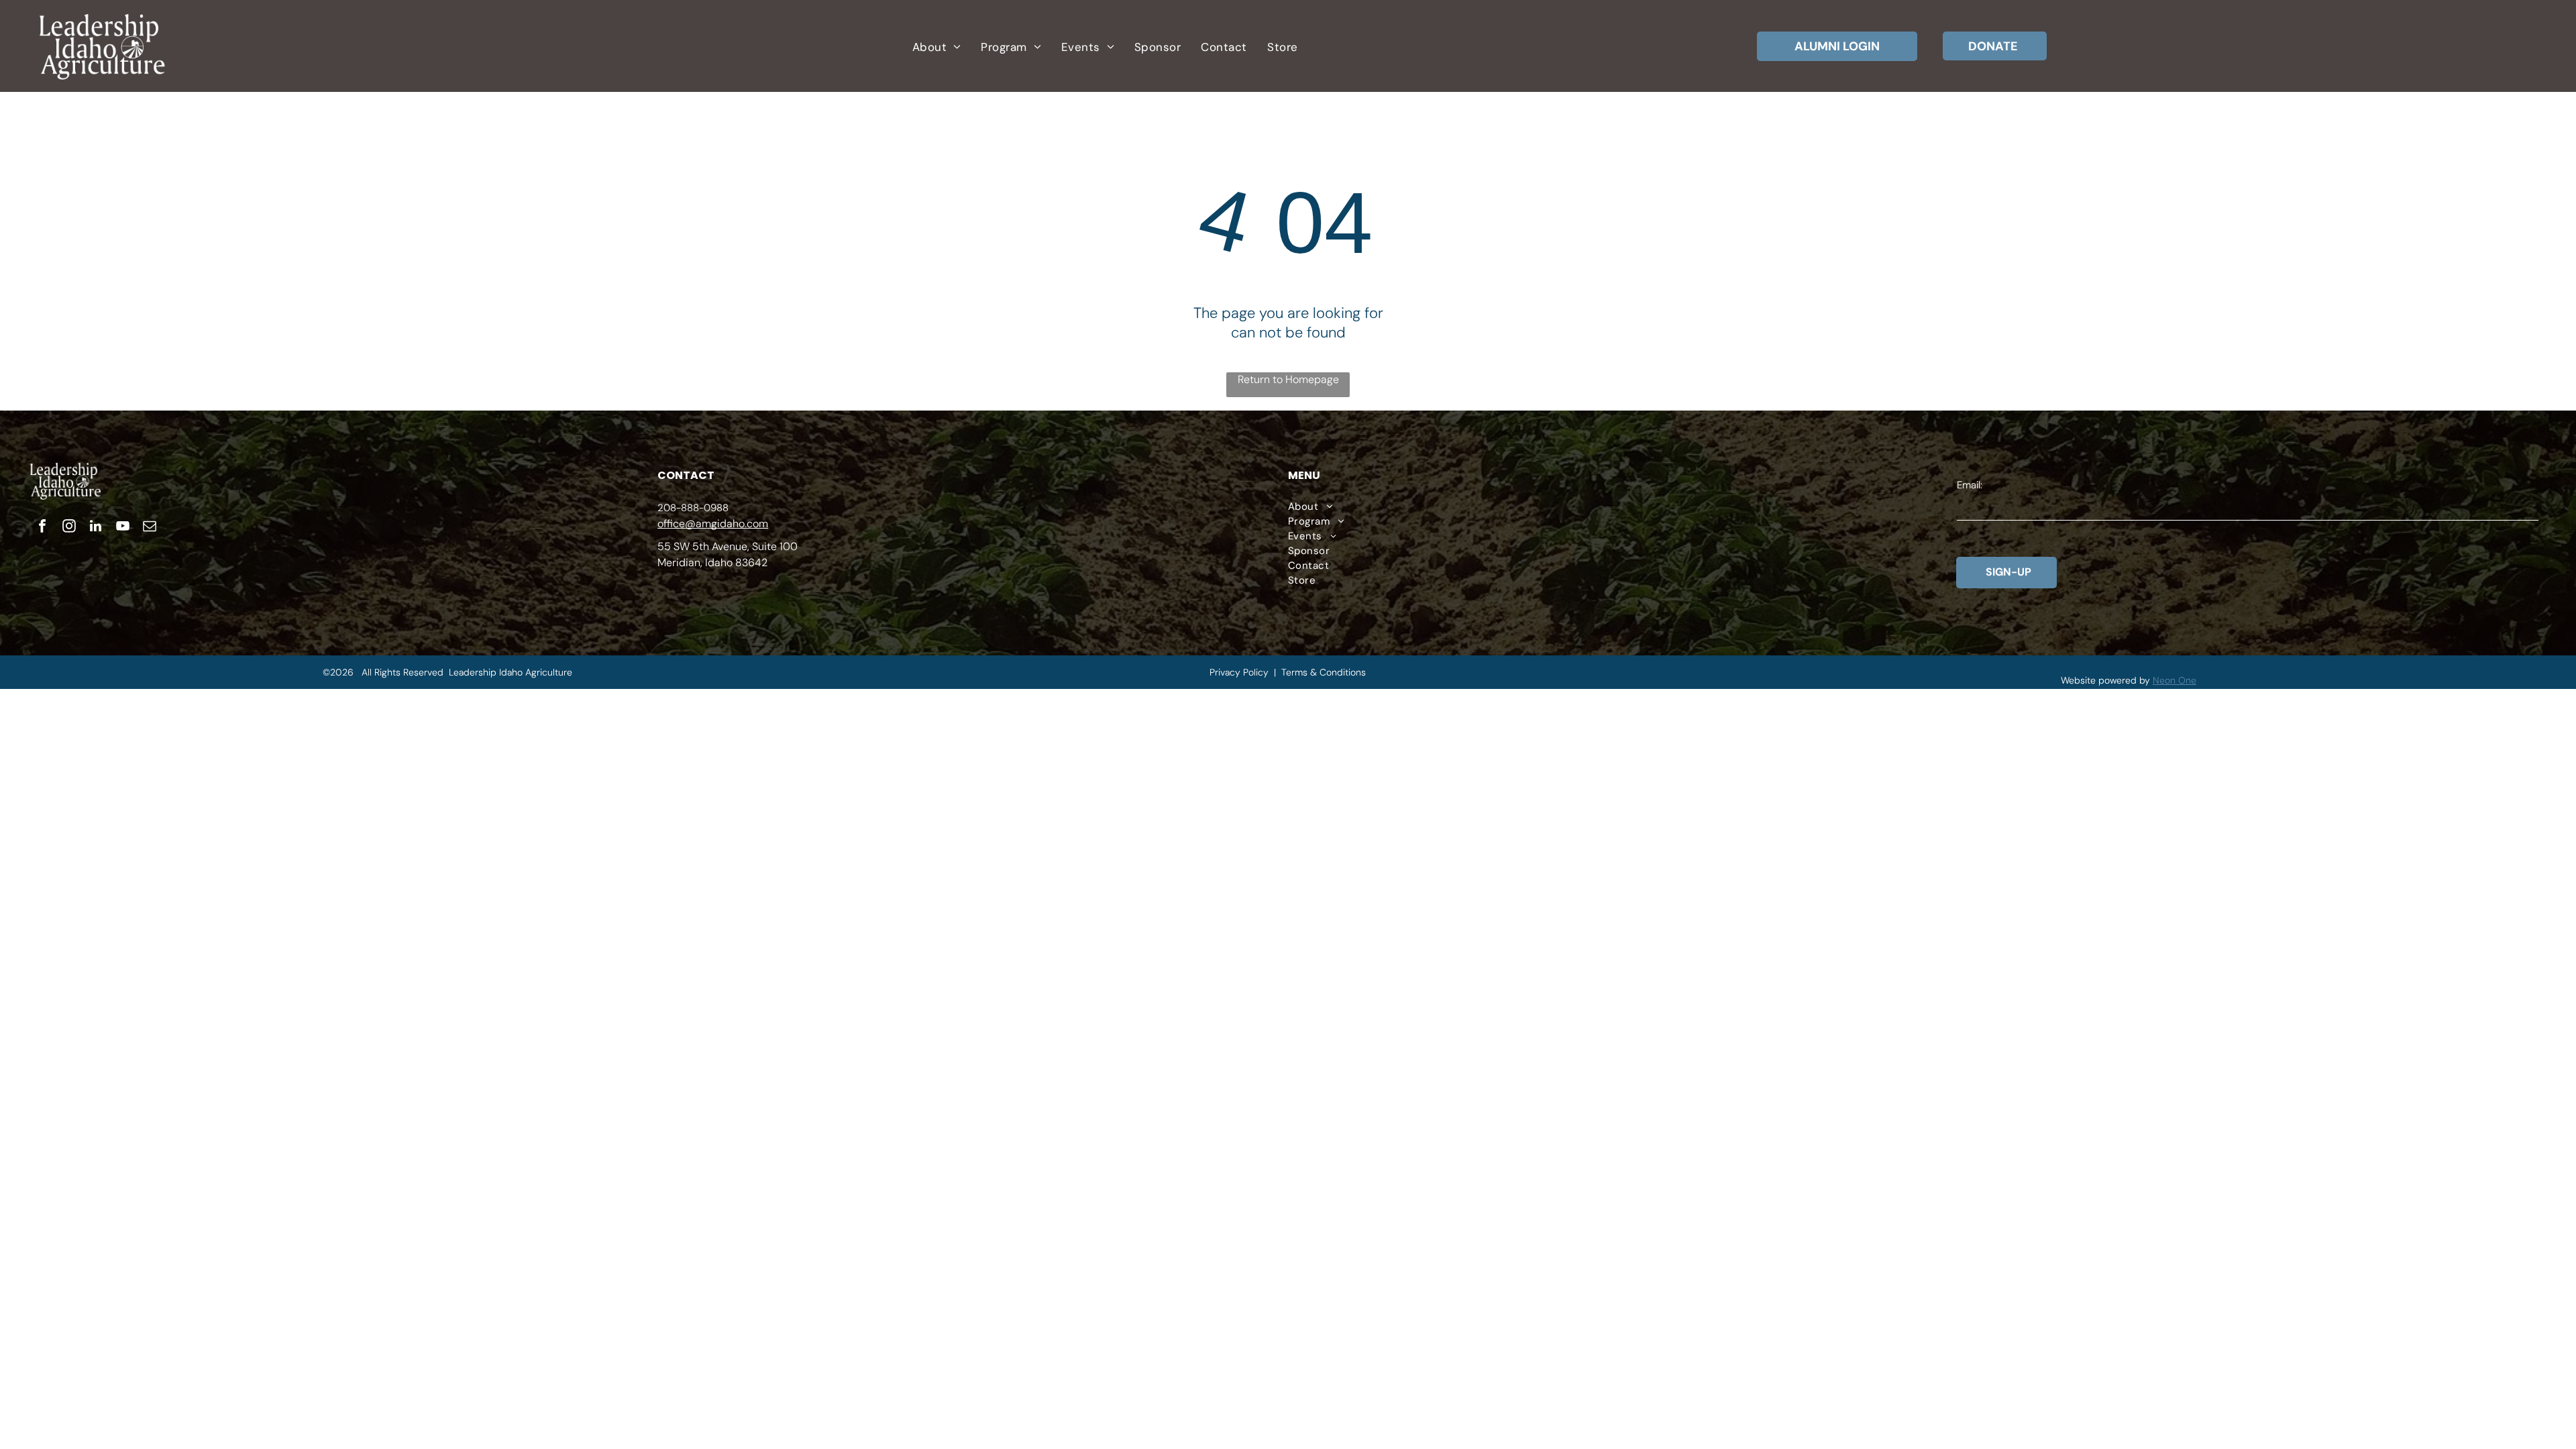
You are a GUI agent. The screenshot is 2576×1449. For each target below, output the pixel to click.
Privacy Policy (1239, 672)
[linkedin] (96, 528)
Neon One (2175, 680)
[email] (150, 528)
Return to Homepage (1288, 379)
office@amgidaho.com (713, 524)
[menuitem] (936, 47)
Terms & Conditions (1324, 672)
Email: (1970, 485)
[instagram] (69, 528)
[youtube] (123, 528)
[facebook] (42, 528)
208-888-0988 (693, 508)
